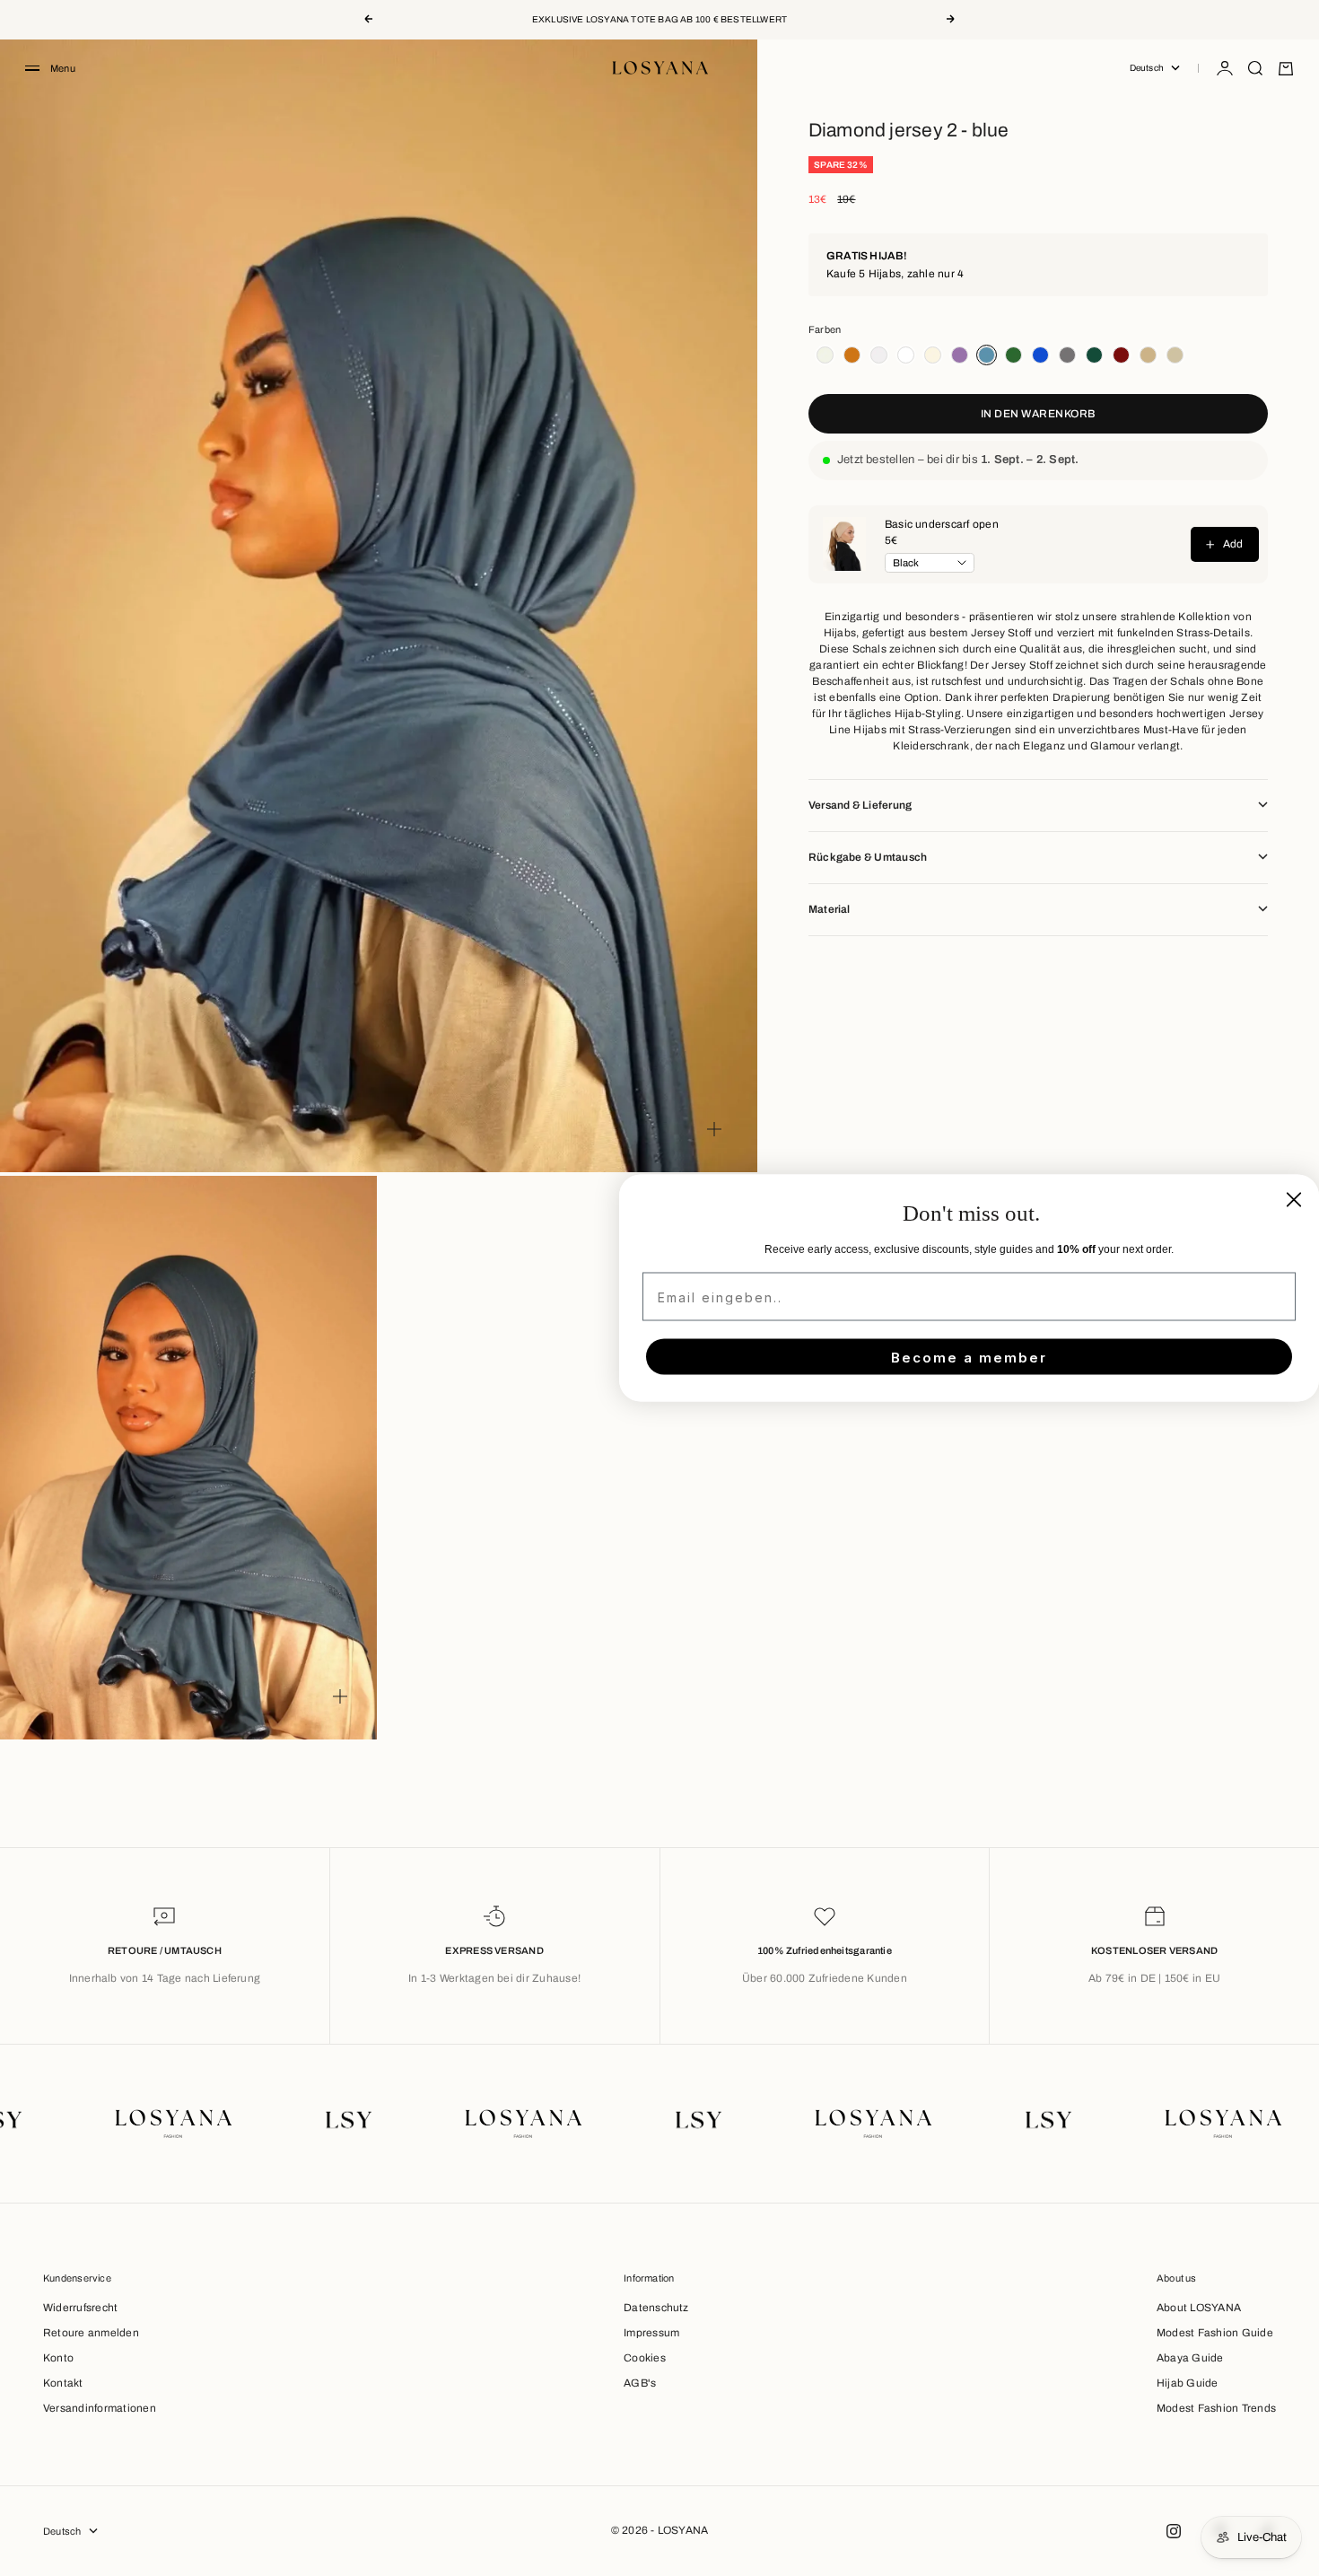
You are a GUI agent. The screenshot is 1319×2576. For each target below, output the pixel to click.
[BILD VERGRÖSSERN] (714, 1129)
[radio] (822, 355)
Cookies (645, 2358)
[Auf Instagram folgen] (1174, 2531)
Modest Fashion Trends (1216, 2408)
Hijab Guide (1188, 2383)
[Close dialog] (1294, 1200)
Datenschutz (656, 2308)
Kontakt (63, 2383)
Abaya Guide (1190, 2358)
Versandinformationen (100, 2408)
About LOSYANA (1199, 2308)
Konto (58, 2358)
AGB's (640, 2383)
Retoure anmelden (91, 2333)
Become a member (969, 1357)
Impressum (651, 2333)
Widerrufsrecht (80, 2308)
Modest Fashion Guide (1215, 2333)
